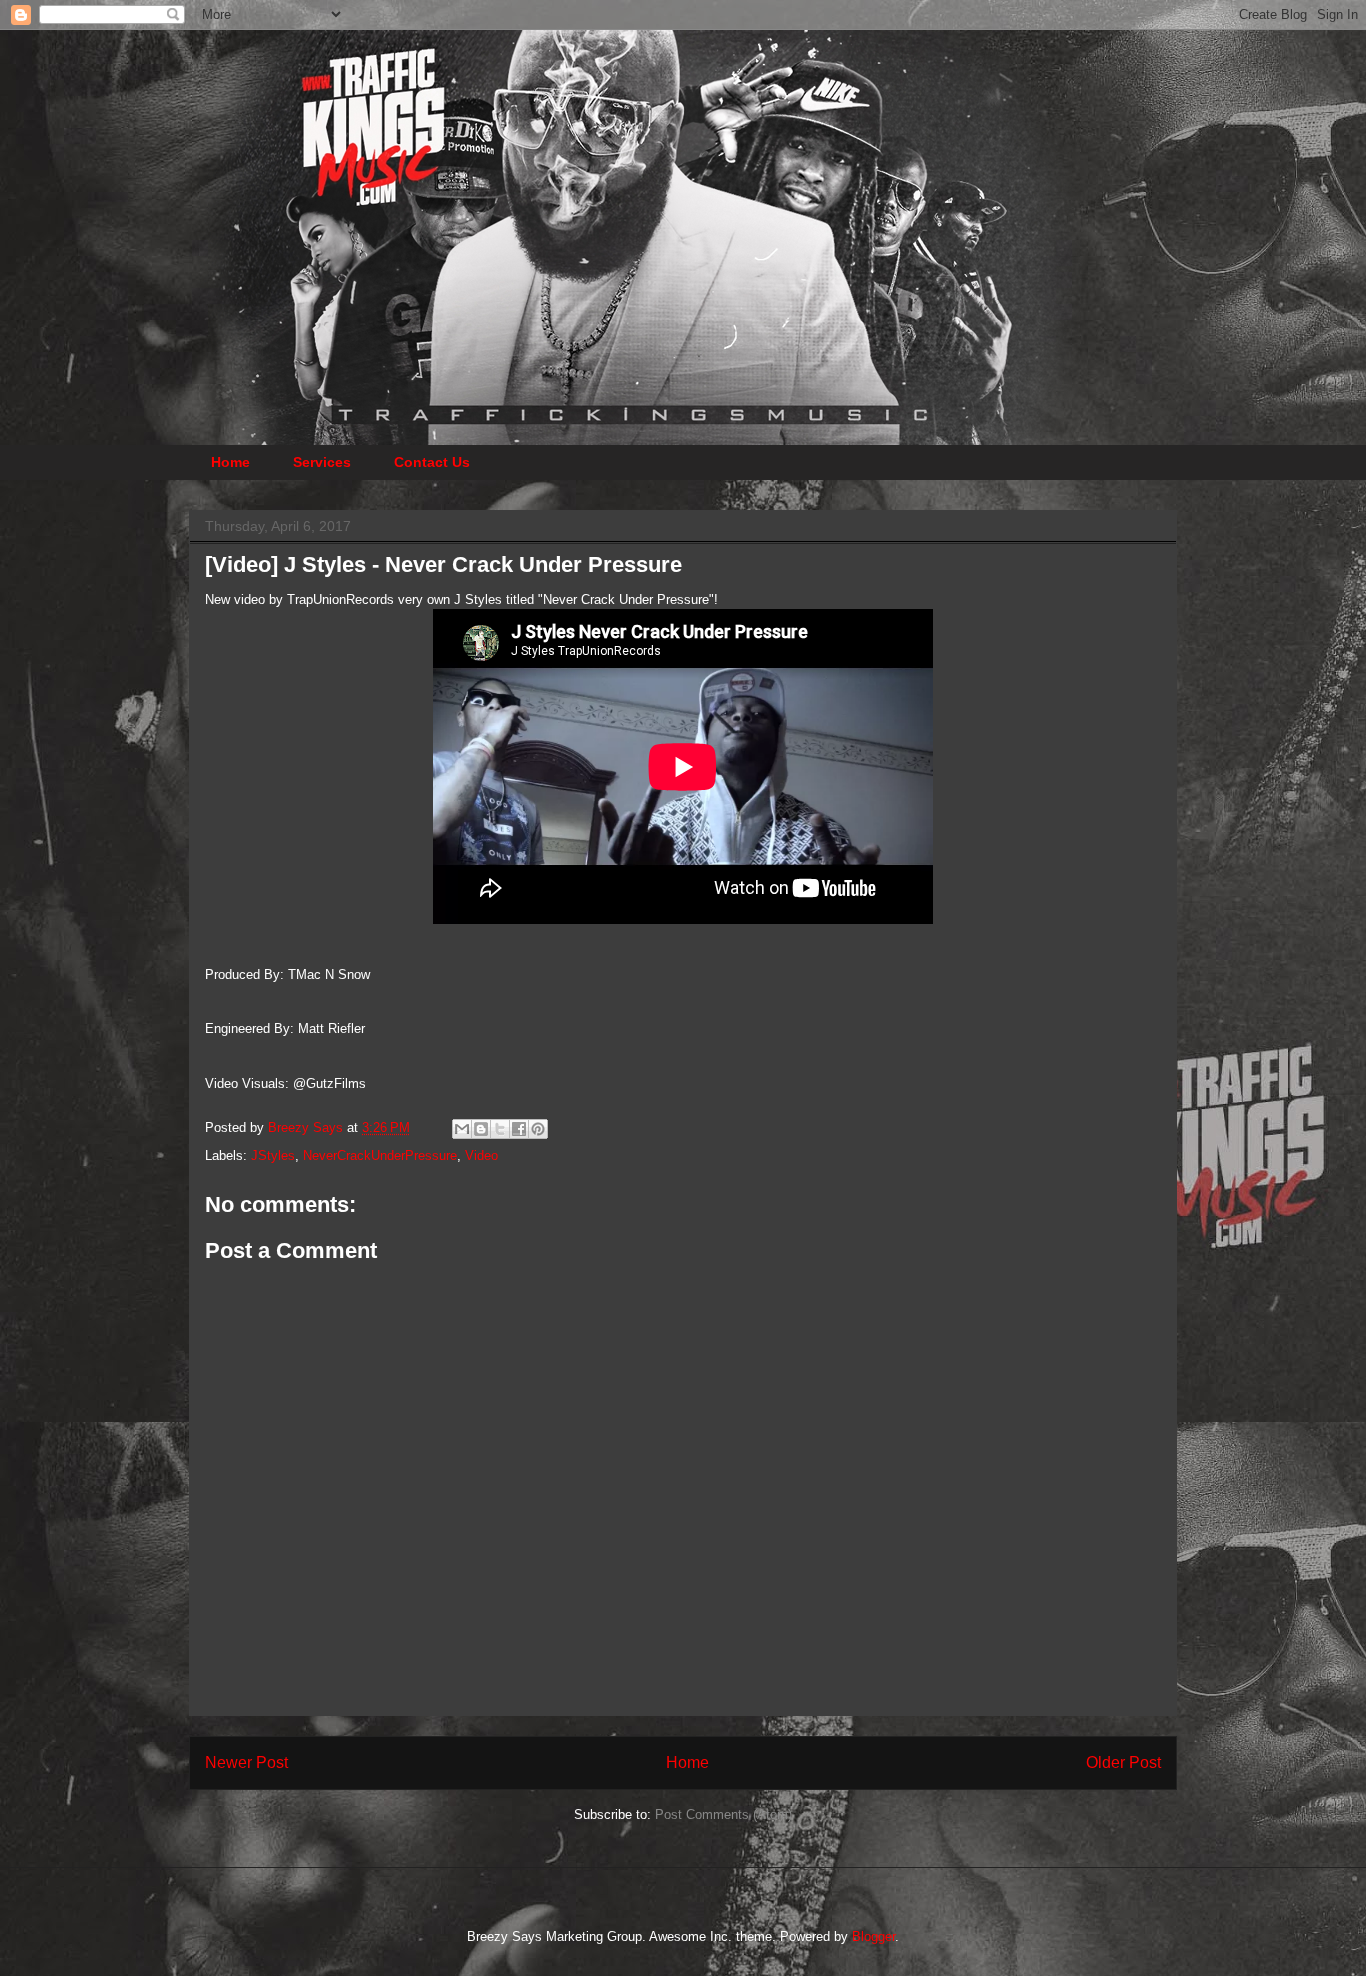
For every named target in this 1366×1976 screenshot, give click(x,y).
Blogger (873, 1936)
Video (481, 1155)
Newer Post (246, 1762)
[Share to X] (500, 1129)
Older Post (1123, 1762)
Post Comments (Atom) (723, 1814)
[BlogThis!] (481, 1129)
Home (230, 462)
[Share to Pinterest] (538, 1129)
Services (322, 462)
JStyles (273, 1155)
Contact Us (432, 462)
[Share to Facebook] (519, 1129)
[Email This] (462, 1129)
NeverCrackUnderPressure (380, 1155)
